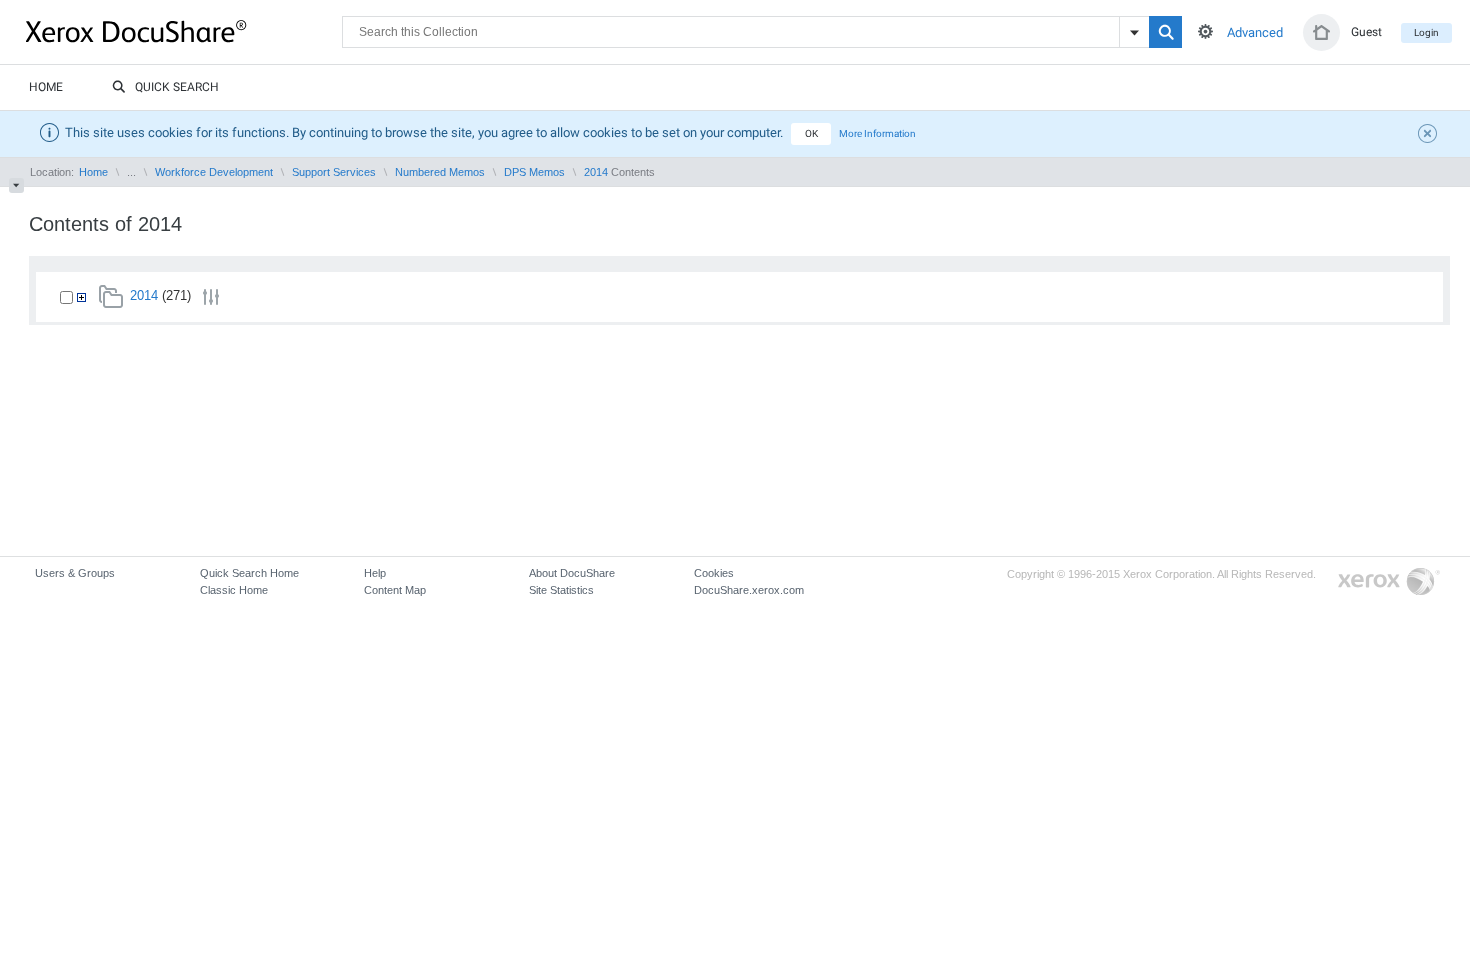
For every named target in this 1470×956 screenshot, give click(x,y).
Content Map (395, 590)
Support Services (334, 172)
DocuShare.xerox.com (749, 590)
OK (811, 133)
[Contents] (81, 297)
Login (1426, 32)
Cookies (714, 573)
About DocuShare (572, 573)
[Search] (1165, 32)
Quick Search (177, 87)
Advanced (1255, 32)
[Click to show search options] (1205, 31)
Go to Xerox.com (1389, 582)
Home (46, 87)
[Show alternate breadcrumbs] (16, 185)
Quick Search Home (249, 573)
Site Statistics (561, 590)
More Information (877, 133)
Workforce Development (214, 172)
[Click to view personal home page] (1321, 32)
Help (375, 573)
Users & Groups (75, 573)
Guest (1366, 32)
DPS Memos (534, 172)
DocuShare (184, 31)
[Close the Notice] (1430, 136)
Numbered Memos (440, 172)
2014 (596, 172)
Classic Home (234, 590)
